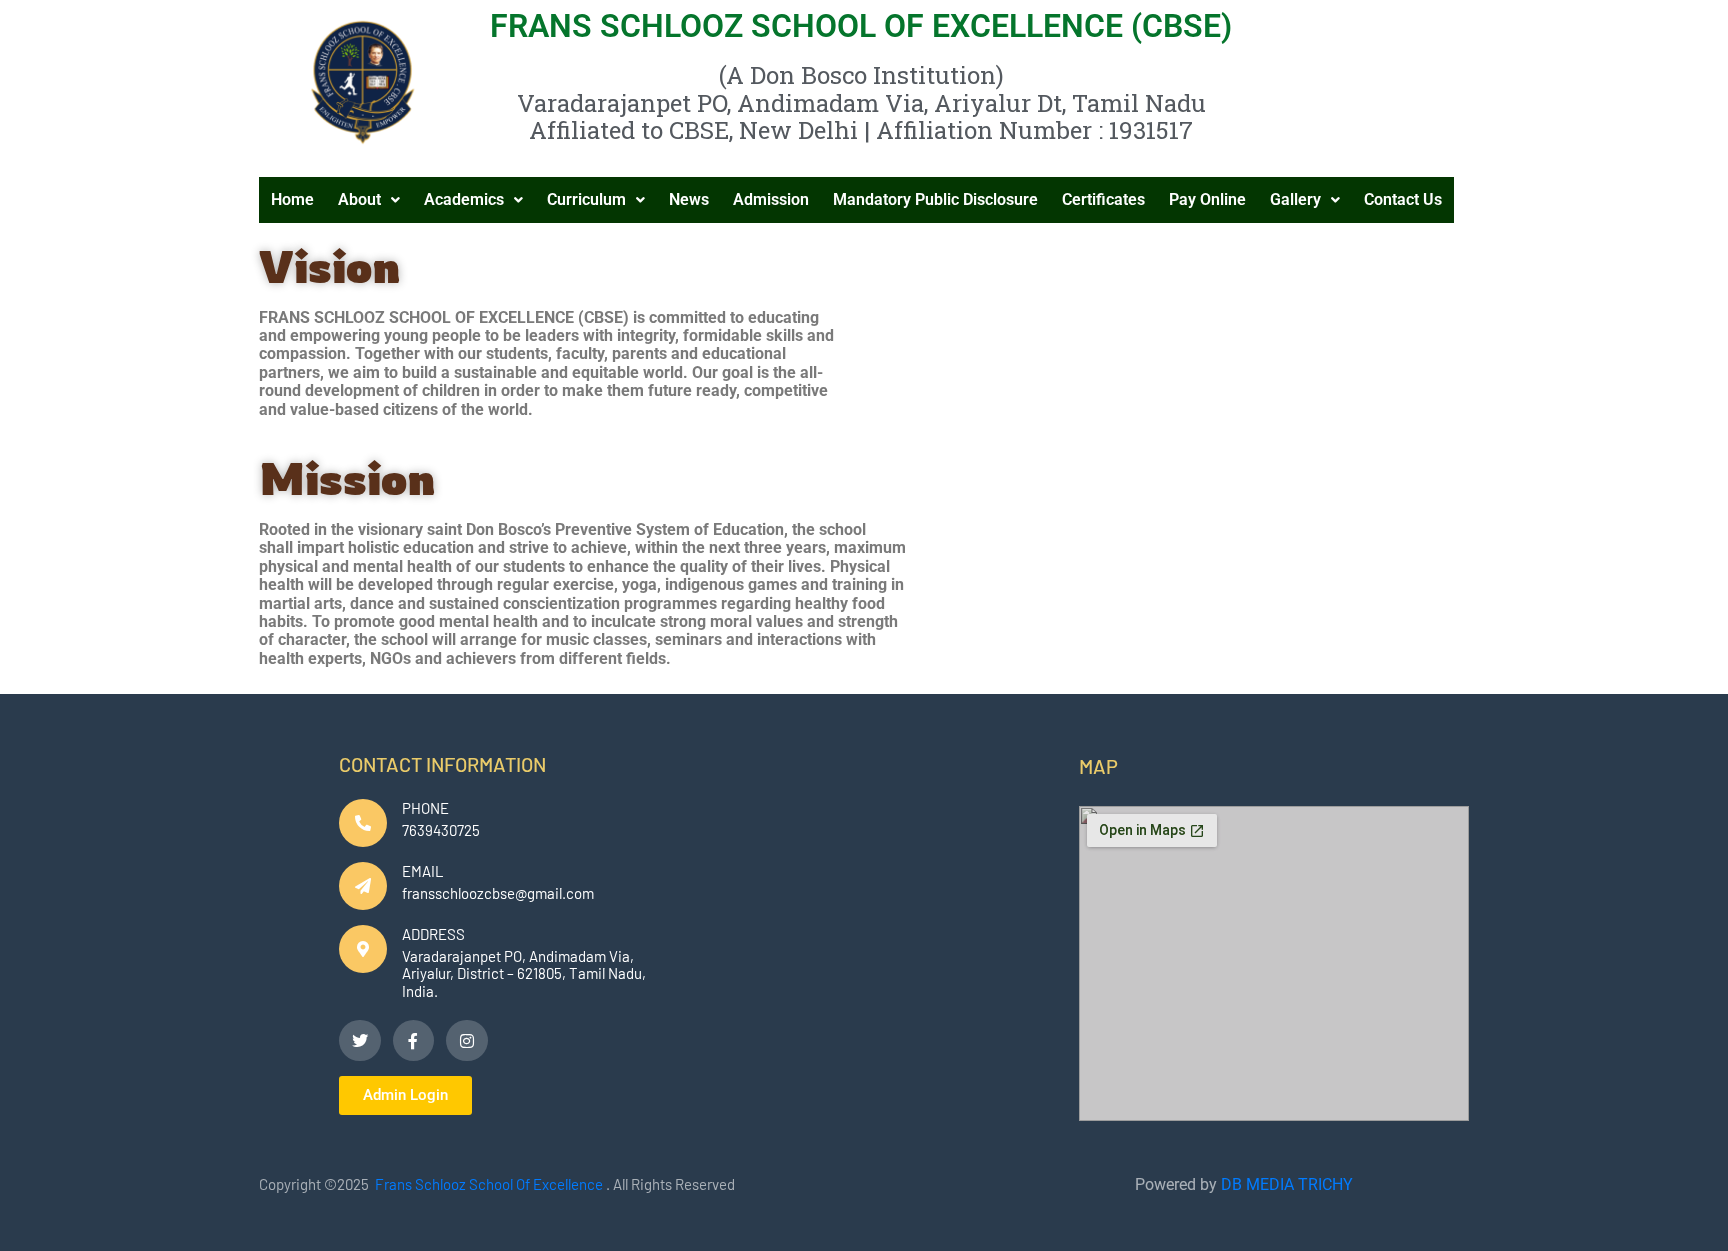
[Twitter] (360, 1041)
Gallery (1295, 199)
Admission (771, 199)
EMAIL (423, 871)
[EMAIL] (363, 886)
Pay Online (1207, 199)
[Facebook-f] (414, 1041)
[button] (369, 200)
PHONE (425, 808)
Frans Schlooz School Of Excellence (489, 1184)
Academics (464, 199)
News (689, 199)
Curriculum (586, 199)
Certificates (1103, 199)
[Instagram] (467, 1041)
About (359, 199)
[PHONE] (363, 823)
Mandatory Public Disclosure (935, 199)
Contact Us (1403, 199)
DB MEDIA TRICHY (1287, 1184)
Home (292, 199)
